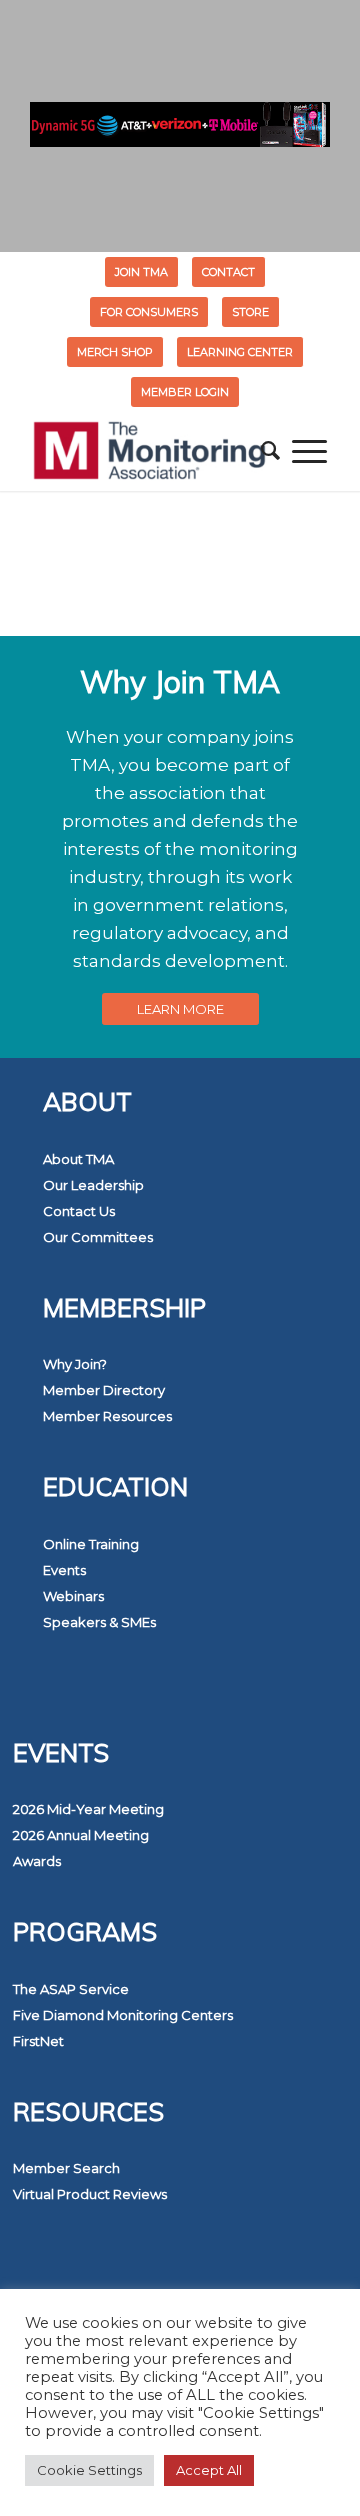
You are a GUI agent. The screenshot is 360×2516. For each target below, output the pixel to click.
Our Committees (98, 1237)
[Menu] (309, 451)
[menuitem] (142, 272)
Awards (37, 1861)
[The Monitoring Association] (149, 451)
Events (64, 1570)
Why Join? (75, 1364)
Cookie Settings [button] (89, 2470)
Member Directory (104, 1390)
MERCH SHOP (115, 352)
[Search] (270, 451)
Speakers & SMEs (99, 1622)
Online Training (91, 1544)
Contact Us (79, 1211)
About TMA (78, 1159)
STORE (250, 312)
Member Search (66, 2168)
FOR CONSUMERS (149, 312)
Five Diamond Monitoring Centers (123, 2015)
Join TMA (141, 272)
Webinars (73, 1596)
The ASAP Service (71, 1989)
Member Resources (107, 1416)
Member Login (185, 392)
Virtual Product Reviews (90, 2194)
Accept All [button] (209, 2470)
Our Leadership (93, 1185)
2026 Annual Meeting (81, 1835)
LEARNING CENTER (240, 352)
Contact (228, 272)
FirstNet (38, 2041)
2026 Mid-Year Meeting (88, 1809)
